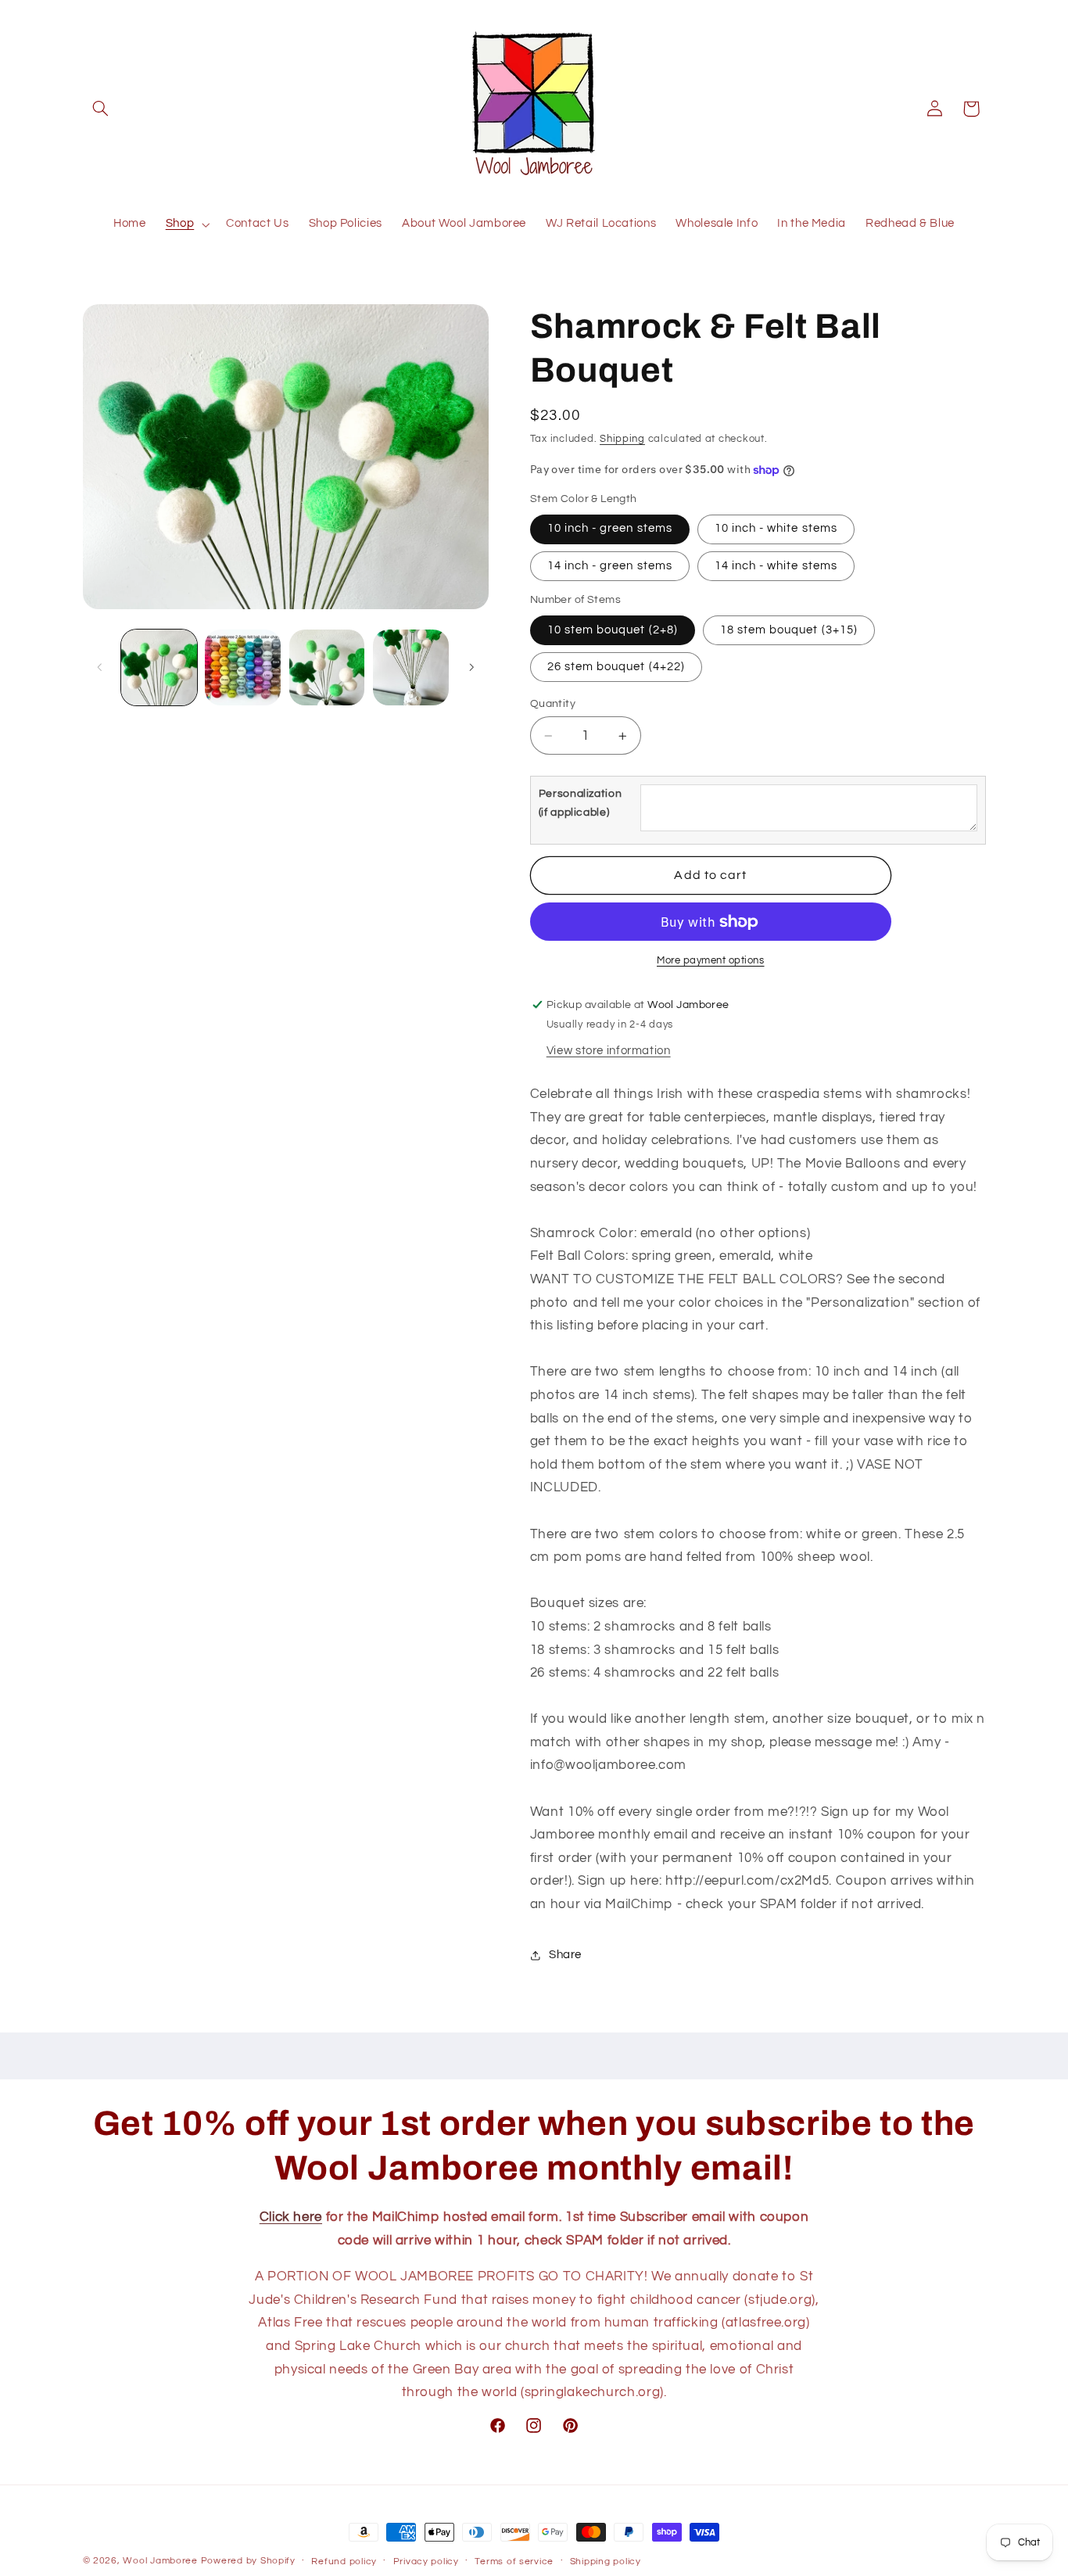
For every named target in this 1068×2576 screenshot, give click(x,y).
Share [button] (565, 1955)
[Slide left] (100, 667)
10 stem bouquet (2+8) (613, 630)
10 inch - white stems (776, 529)
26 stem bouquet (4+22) (616, 667)
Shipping (622, 439)
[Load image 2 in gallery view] (243, 667)
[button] (101, 109)
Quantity (553, 704)
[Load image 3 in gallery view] (327, 667)
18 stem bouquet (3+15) (789, 630)
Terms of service (514, 2562)
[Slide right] (471, 667)
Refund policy (344, 2562)
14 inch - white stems (776, 566)
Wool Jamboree (160, 2561)
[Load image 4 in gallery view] (411, 667)
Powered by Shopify (248, 2561)
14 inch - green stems (610, 566)
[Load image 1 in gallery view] (159, 667)
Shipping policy (606, 2562)
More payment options (711, 961)
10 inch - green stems (610, 529)
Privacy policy (426, 2562)
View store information (609, 1051)
